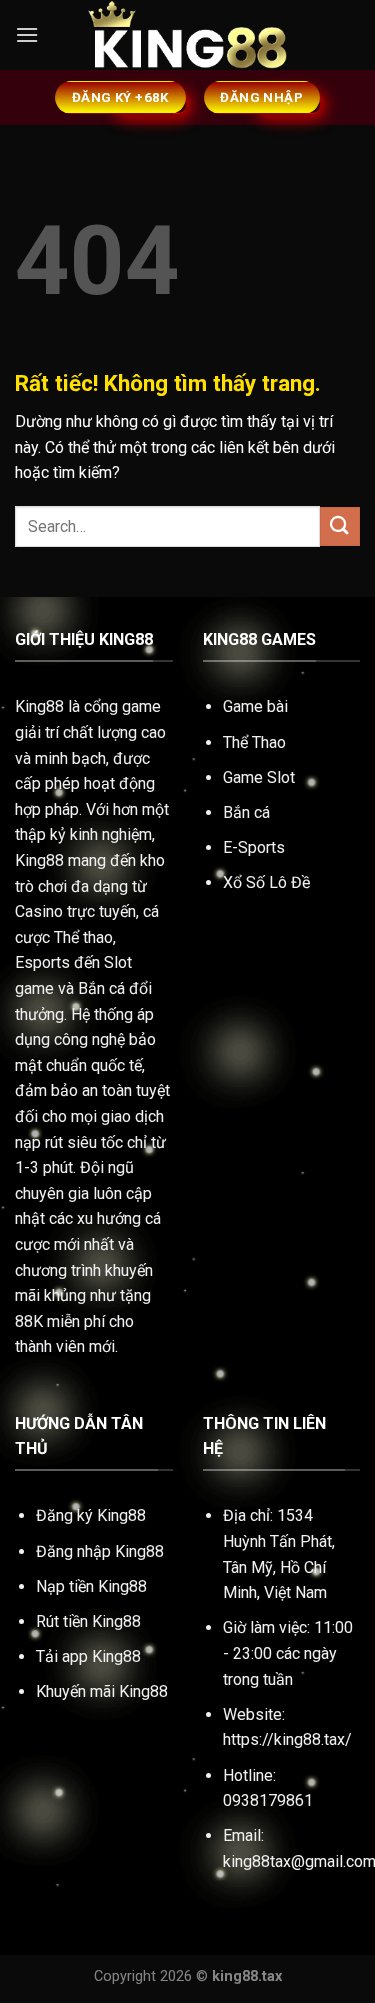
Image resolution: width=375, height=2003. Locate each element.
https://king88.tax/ (287, 1739)
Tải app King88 (88, 1656)
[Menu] (27, 34)
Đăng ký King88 (91, 1515)
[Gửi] (340, 526)
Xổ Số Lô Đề (266, 882)
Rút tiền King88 (88, 1621)
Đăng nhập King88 (100, 1551)
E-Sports (254, 847)
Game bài (255, 706)
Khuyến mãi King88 (102, 1691)
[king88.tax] (188, 35)
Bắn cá (246, 812)
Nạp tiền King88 (91, 1586)
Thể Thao (254, 742)
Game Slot (259, 777)
